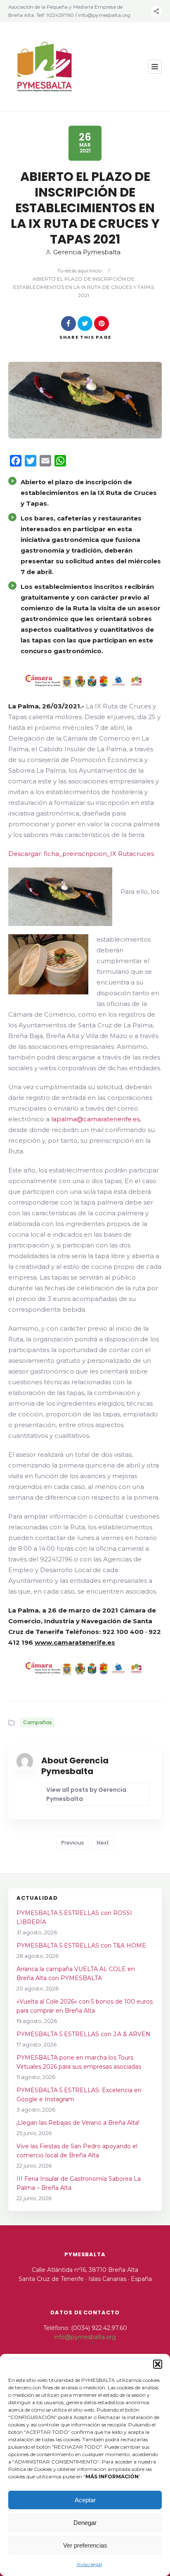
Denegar (85, 2523)
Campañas (38, 1722)
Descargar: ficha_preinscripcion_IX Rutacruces (81, 854)
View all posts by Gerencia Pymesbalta (86, 1794)
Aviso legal (89, 2564)
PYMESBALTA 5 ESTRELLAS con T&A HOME (81, 1945)
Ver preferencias (85, 2545)
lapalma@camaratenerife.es (96, 1119)
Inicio (95, 271)
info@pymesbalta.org (85, 2337)
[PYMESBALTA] (45, 67)
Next (103, 1843)
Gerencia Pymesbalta (87, 252)
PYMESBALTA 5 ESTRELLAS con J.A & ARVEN (84, 2034)
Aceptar (85, 2500)
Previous (72, 1843)
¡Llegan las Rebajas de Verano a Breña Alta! (78, 2123)
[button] (158, 2364)
